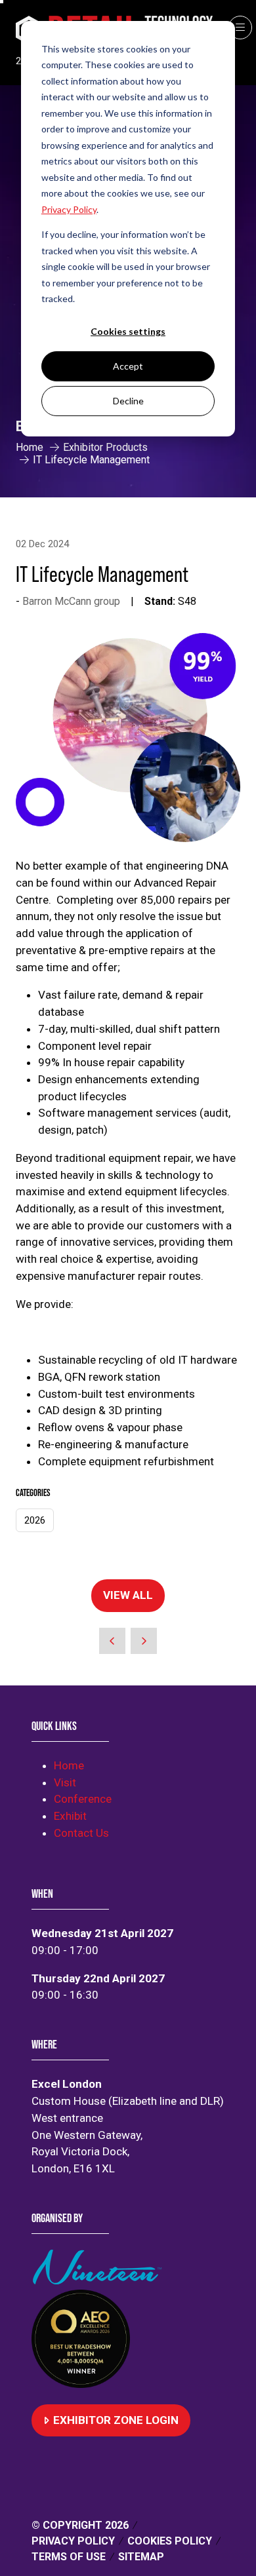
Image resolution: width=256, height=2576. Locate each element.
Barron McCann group (71, 601)
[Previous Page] (112, 1641)
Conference (83, 1799)
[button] (240, 28)
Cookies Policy (170, 2541)
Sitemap (141, 2557)
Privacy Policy (73, 2541)
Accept (128, 366)
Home (30, 447)
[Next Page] (144, 1641)
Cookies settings (128, 331)
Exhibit (70, 1816)
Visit (65, 1782)
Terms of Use (69, 2557)
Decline (128, 401)
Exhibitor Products (105, 447)
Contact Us (81, 1833)
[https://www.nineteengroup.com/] (100, 2280)
